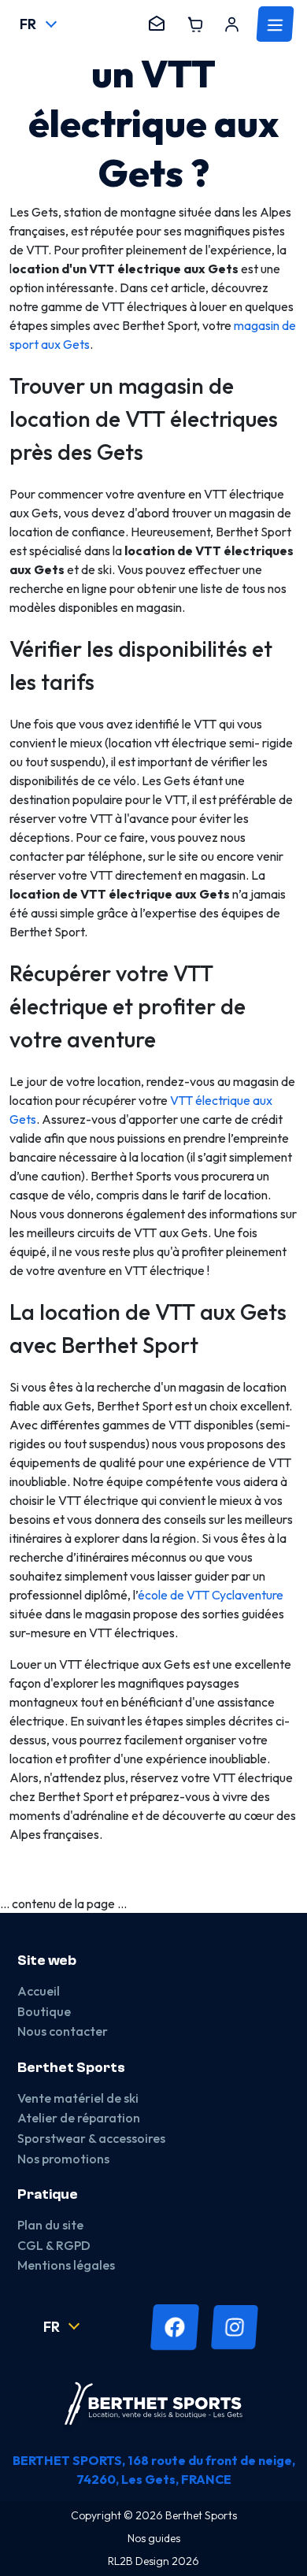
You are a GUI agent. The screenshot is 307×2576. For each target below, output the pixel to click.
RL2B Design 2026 (153, 2561)
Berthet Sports (71, 2068)
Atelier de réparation (79, 2118)
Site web (47, 1961)
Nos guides (154, 2538)
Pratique (48, 2194)
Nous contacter (63, 2031)
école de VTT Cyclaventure (211, 1595)
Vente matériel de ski (78, 2098)
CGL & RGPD (54, 2245)
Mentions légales (66, 2265)
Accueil (39, 1991)
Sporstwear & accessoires (91, 2138)
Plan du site (50, 2225)
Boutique (44, 2011)
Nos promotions (63, 2159)
